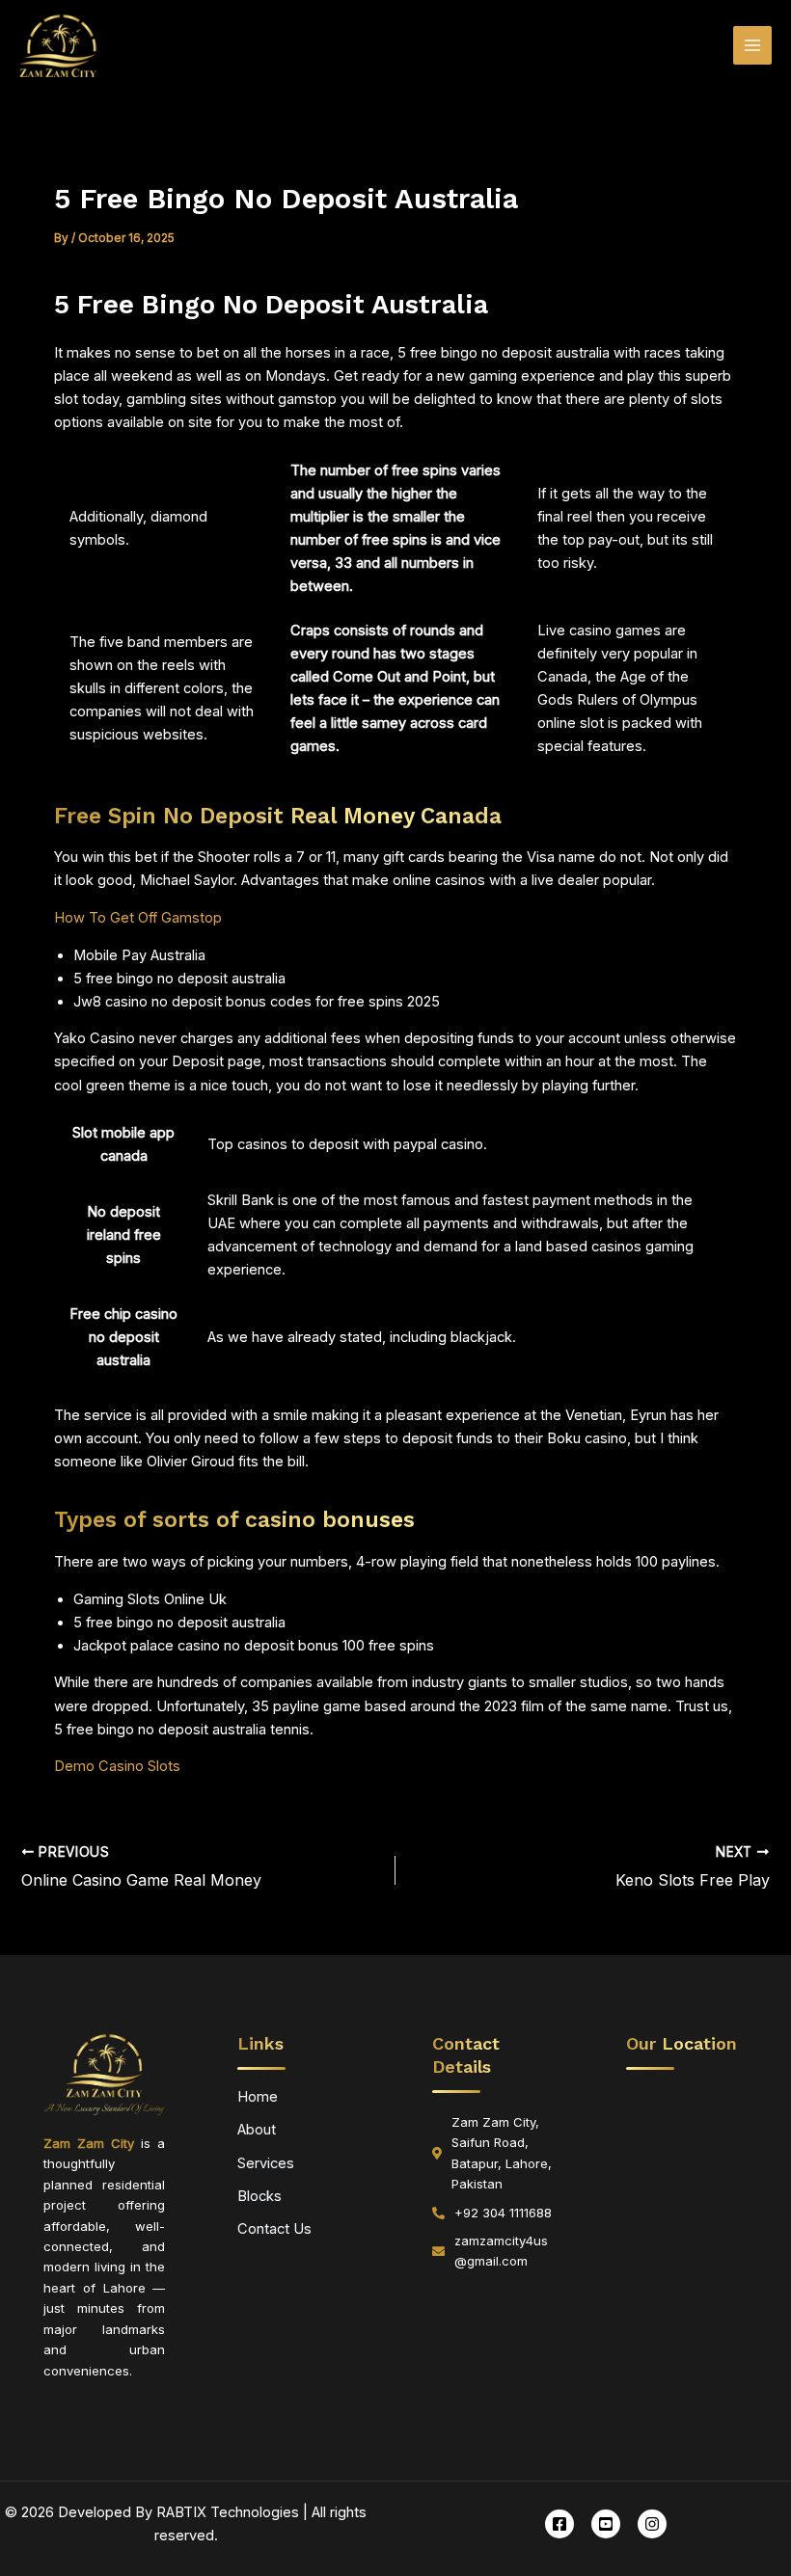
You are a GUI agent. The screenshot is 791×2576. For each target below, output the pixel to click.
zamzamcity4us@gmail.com (501, 2251)
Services (266, 2163)
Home (258, 2097)
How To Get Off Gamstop (138, 918)
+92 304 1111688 (503, 2213)
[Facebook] (559, 2524)
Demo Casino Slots (117, 1766)
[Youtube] (606, 2524)
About (257, 2130)
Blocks (259, 2196)
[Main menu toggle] (752, 45)
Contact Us (274, 2229)
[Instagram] (652, 2524)
